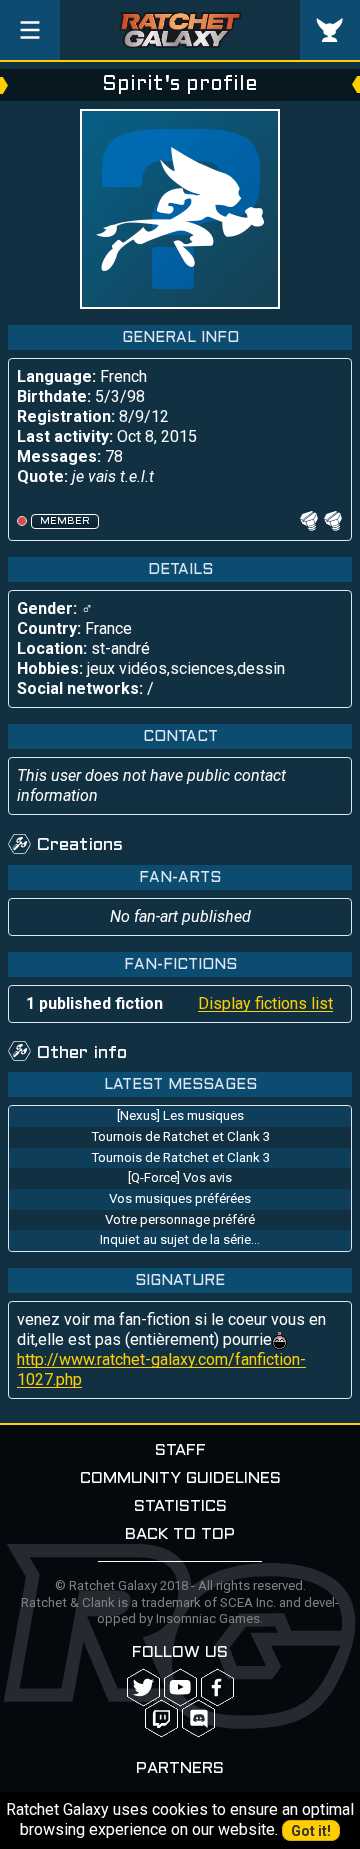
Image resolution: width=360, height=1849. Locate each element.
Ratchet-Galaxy (180, 30)
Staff (180, 1450)
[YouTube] (180, 1687)
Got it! (311, 1831)
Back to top (180, 1534)
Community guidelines (180, 1478)
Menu (30, 30)
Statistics (180, 1506)
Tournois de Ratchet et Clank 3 (180, 1136)
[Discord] (198, 1718)
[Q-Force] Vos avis (180, 1177)
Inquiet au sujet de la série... (180, 1239)
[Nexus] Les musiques (180, 1115)
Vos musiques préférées (180, 1198)
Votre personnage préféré (180, 1219)
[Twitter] (143, 1687)
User (330, 30)
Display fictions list (265, 1003)
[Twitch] (161, 1718)
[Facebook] (217, 1687)
